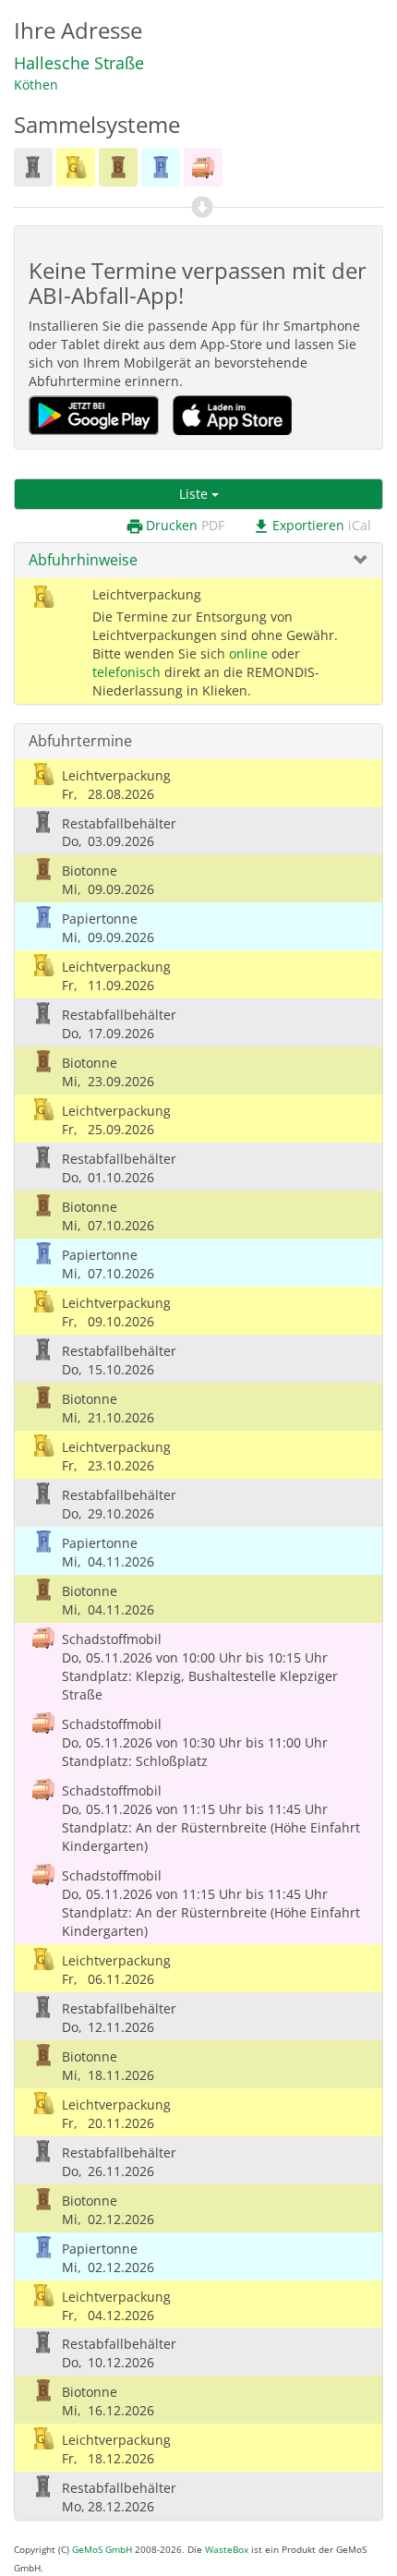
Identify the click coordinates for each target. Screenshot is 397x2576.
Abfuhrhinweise (83, 560)
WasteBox (227, 2550)
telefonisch (126, 672)
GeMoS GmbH (102, 2550)
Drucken (175, 526)
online (248, 653)
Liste (195, 494)
